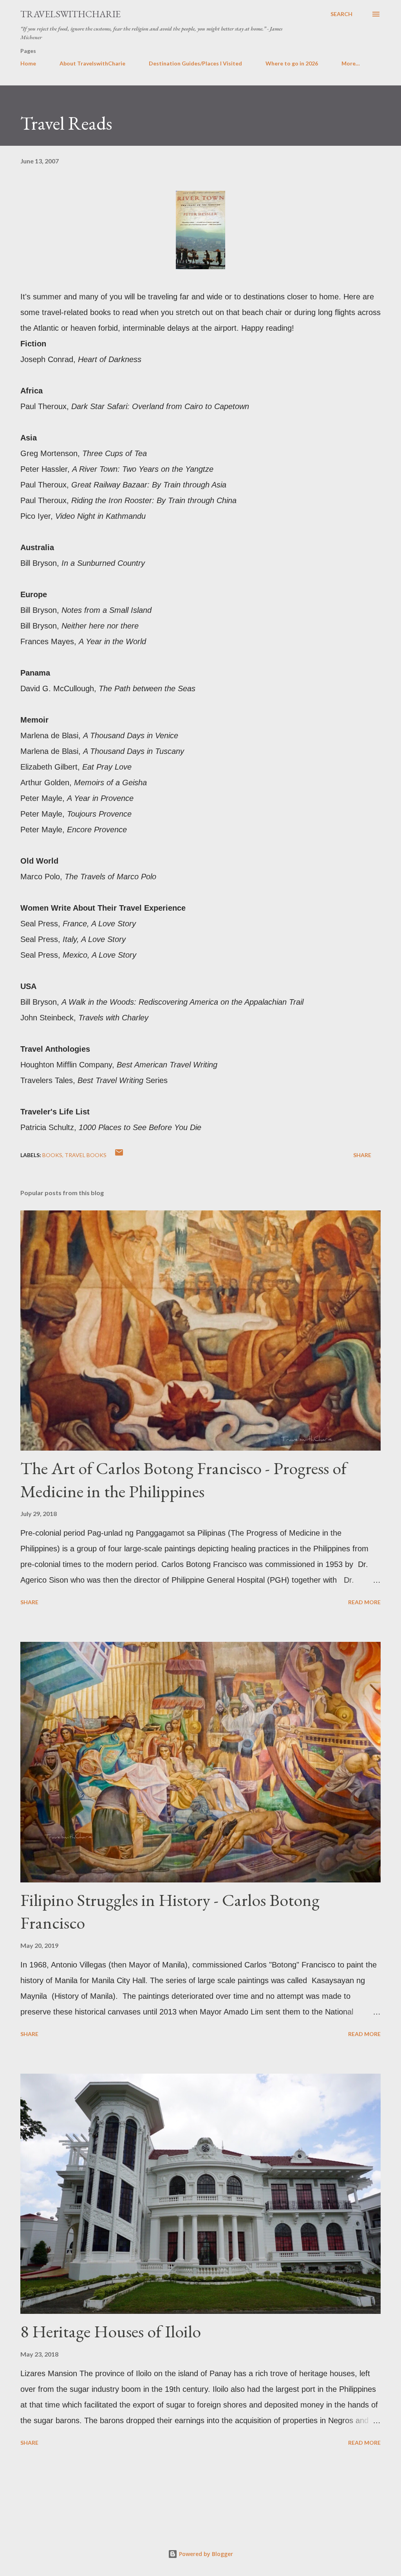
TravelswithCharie (70, 14)
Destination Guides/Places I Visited (195, 63)
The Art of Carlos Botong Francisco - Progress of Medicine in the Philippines (183, 1480)
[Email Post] (119, 1155)
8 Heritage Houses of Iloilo (111, 2331)
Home (28, 63)
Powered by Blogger (205, 2554)
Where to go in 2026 (292, 63)
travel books (86, 1155)
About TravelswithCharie (92, 63)
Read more (364, 1602)
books (52, 1155)
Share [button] (362, 1155)
